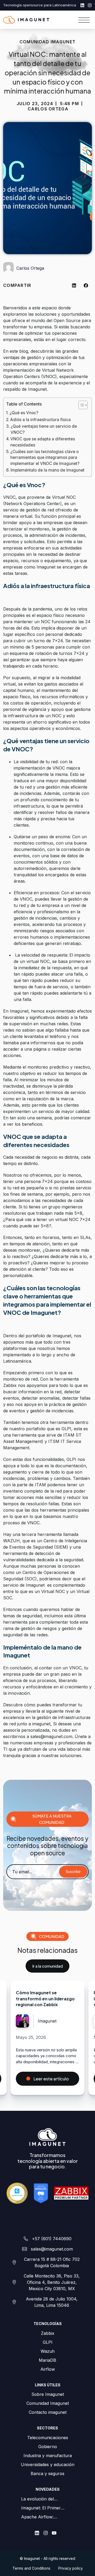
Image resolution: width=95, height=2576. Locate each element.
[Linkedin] (82, 5)
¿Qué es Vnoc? (24, 413)
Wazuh (48, 2351)
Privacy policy (71, 2568)
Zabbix (48, 2333)
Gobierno (48, 2447)
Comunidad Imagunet (48, 2403)
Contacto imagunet (48, 2412)
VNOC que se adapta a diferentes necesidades (43, 442)
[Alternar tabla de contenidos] (80, 405)
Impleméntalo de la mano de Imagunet (48, 470)
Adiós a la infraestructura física (41, 420)
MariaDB (47, 2360)
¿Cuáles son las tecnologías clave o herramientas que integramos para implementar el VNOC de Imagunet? (46, 458)
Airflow (48, 2369)
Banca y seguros (47, 2473)
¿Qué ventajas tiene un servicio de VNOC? (44, 429)
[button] (74, 285)
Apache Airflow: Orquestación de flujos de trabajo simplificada (47, 2517)
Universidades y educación (48, 2465)
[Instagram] (90, 5)
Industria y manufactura (48, 2456)
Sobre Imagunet (48, 2394)
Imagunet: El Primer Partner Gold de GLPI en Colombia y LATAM (46, 2508)
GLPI (48, 2342)
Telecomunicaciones (48, 2438)
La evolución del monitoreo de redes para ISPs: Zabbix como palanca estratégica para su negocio (46, 2499)
